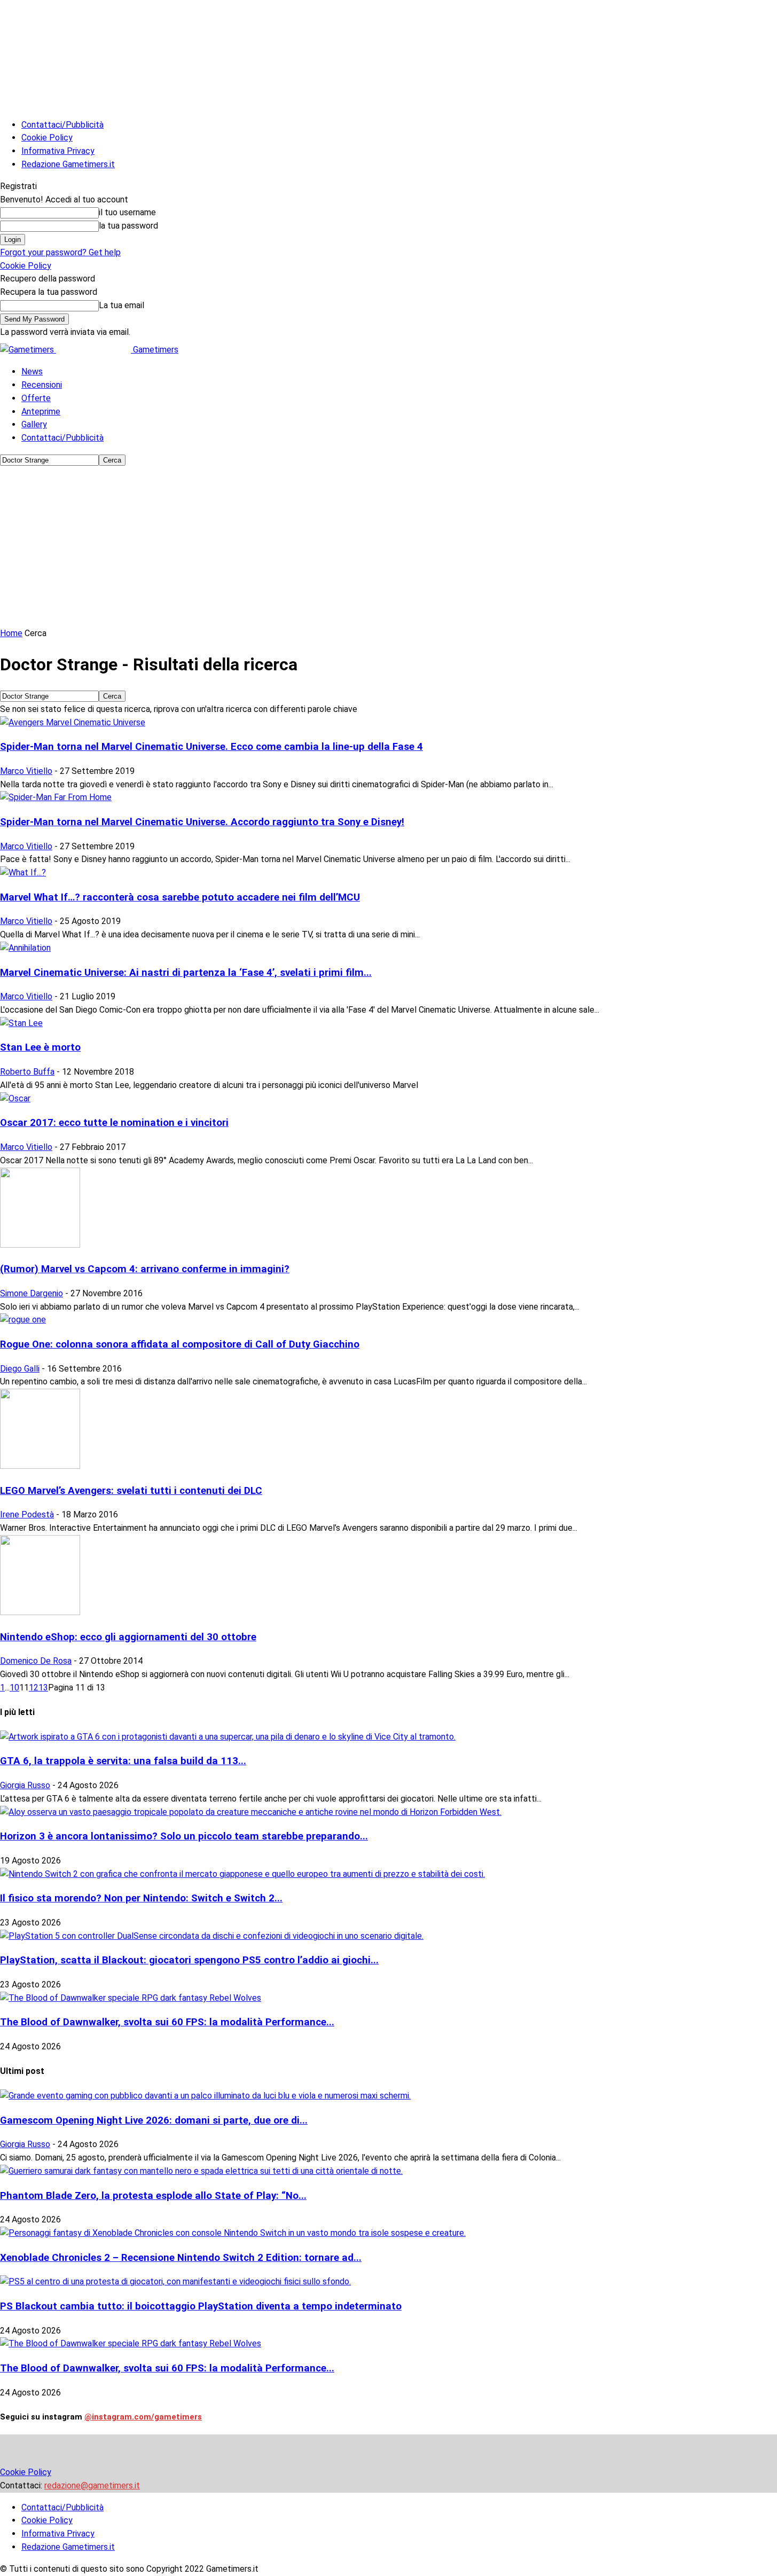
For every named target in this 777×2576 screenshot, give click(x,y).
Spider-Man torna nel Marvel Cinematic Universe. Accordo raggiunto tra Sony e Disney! (202, 822)
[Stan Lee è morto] (21, 1023)
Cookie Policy (47, 138)
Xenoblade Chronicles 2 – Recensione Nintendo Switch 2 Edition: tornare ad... (181, 2258)
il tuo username (127, 212)
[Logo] (28, 350)
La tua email (121, 305)
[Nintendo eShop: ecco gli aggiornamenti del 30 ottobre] (40, 1612)
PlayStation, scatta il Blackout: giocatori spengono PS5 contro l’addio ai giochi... (189, 1960)
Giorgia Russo (25, 1785)
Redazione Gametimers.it (68, 164)
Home (11, 633)
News (32, 371)
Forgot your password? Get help (60, 252)
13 (43, 1688)
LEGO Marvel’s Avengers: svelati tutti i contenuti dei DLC (131, 1491)
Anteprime (41, 412)
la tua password (128, 226)
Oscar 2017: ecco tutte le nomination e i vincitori (114, 1123)
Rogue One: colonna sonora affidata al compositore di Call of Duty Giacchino (180, 1344)
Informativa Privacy (58, 151)
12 (34, 1688)
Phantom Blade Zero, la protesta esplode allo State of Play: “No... (153, 2196)
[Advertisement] (389, 547)
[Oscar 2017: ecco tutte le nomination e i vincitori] (15, 1098)
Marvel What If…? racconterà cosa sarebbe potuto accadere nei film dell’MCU (180, 897)
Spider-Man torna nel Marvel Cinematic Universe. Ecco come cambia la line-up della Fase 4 (211, 747)
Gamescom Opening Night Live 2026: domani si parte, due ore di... (154, 2120)
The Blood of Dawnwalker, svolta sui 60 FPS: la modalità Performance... (167, 2022)
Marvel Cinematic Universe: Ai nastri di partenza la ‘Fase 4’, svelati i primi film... (186, 973)
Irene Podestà (27, 1514)
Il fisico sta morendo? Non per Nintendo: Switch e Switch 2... (141, 1898)
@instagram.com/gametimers (143, 2417)
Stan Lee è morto (40, 1047)
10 (14, 1688)
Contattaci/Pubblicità (62, 125)
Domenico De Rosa (36, 1661)
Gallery (34, 424)
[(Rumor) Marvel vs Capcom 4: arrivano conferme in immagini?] (40, 1245)
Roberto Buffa (27, 1072)
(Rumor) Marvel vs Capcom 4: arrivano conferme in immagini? (145, 1269)
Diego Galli (20, 1369)
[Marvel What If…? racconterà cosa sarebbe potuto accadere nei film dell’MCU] (23, 872)
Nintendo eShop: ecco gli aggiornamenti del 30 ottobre (128, 1637)
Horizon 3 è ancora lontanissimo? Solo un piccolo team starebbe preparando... (184, 1836)
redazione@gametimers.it (92, 2485)
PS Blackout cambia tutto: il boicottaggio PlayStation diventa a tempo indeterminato (201, 2306)
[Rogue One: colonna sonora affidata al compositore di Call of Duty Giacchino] (23, 1320)
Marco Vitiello (26, 771)
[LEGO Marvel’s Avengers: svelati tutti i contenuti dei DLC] (40, 1466)
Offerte (36, 398)
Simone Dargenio (32, 1293)
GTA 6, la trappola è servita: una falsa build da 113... (123, 1761)
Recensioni (42, 385)
